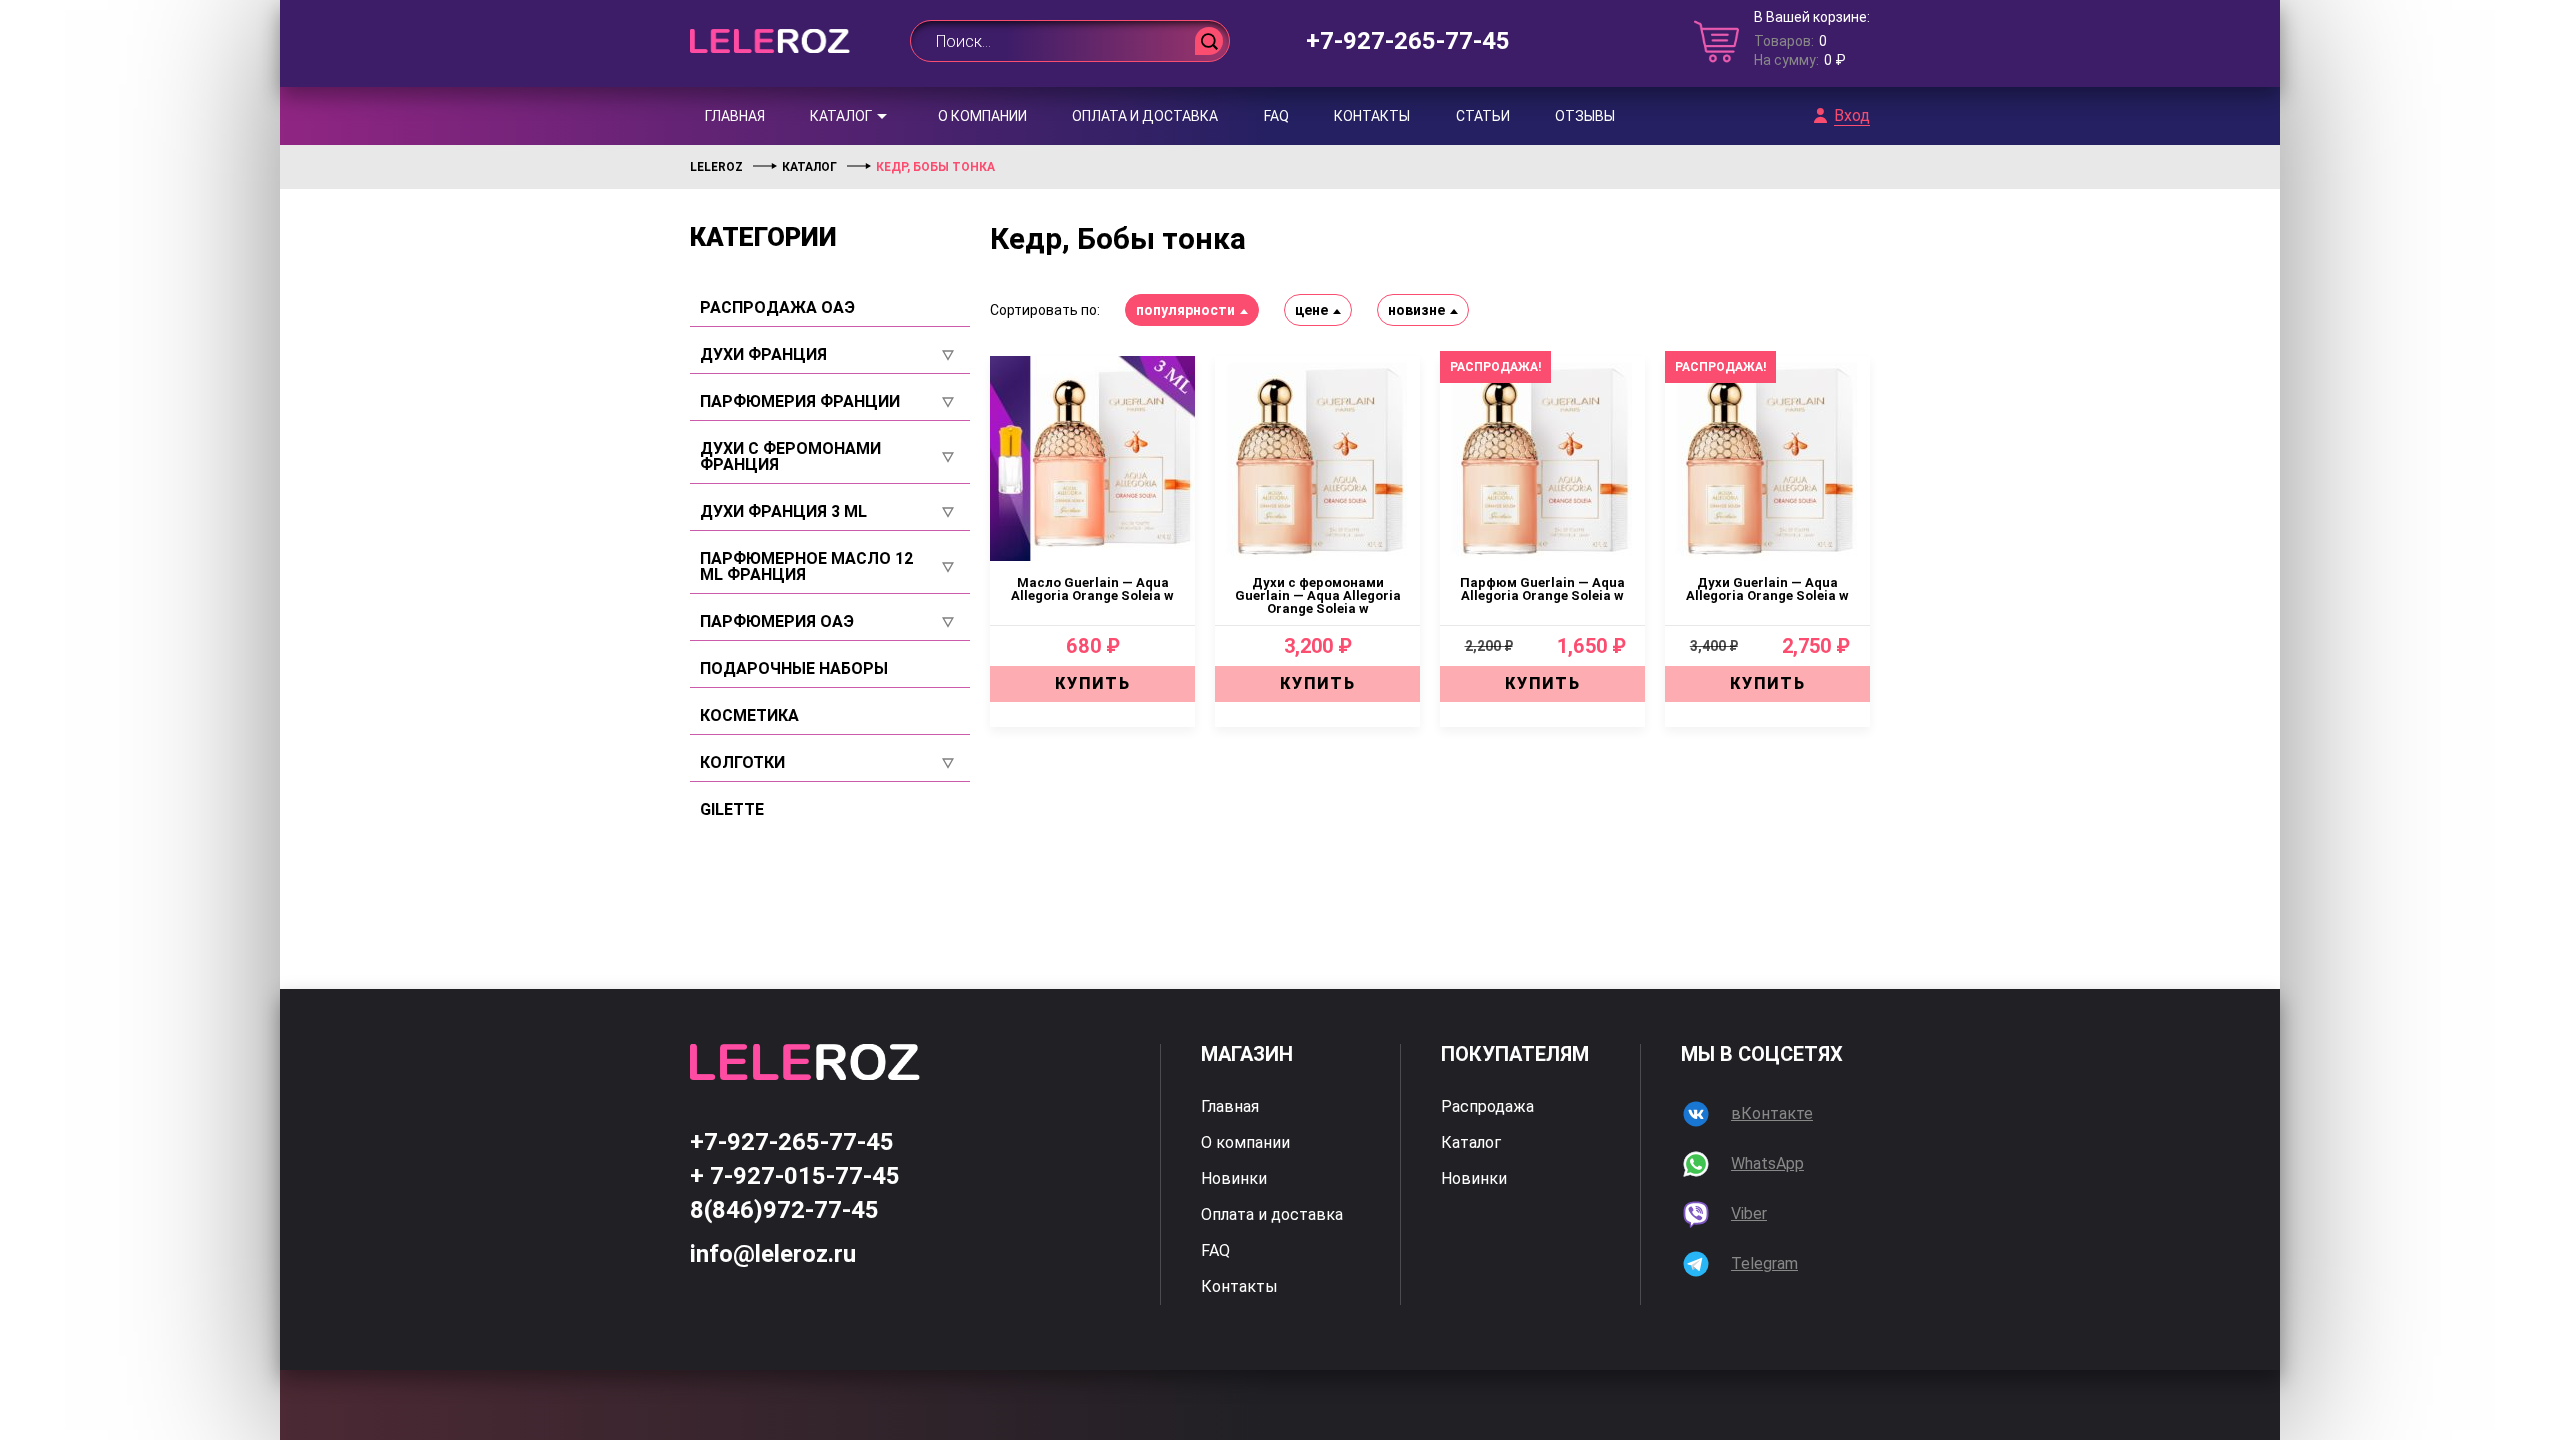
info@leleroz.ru (773, 1254)
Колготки (742, 763)
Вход (1852, 116)
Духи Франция (763, 355)
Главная (735, 116)
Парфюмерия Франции (800, 402)
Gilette (732, 810)
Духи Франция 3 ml (783, 512)
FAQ (1276, 116)
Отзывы (1585, 116)
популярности (1185, 310)
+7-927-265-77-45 (1408, 41)
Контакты (1372, 116)
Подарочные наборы (794, 669)
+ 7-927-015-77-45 (795, 1176)
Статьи (1483, 116)
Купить (1093, 683)
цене (1311, 310)
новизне (1416, 310)
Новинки (1234, 1179)
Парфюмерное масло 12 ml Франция (806, 567)
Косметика (749, 716)
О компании (982, 116)
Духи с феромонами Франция (790, 457)
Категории (763, 237)
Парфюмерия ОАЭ (777, 622)
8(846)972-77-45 (784, 1210)
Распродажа (1487, 1107)
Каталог (841, 116)
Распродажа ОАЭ (777, 308)
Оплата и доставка (1145, 116)
